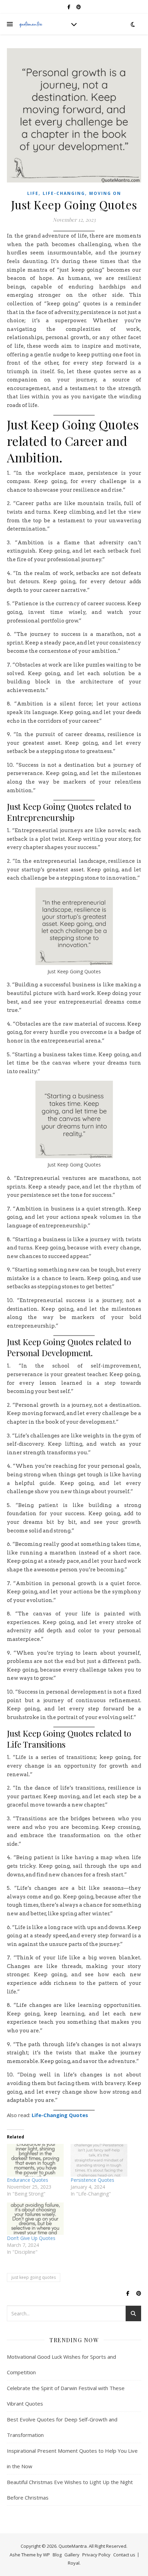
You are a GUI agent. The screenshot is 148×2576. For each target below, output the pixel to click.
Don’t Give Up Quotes (31, 2238)
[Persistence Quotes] (99, 2160)
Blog (57, 2555)
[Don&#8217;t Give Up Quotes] (35, 2219)
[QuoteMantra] (31, 24)
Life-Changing (64, 193)
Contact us (124, 2555)
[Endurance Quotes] (35, 2160)
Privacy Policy (96, 2555)
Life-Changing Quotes (60, 2115)
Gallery (72, 2555)
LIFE (33, 193)
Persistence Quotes (92, 2180)
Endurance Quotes (28, 2180)
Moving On (105, 193)
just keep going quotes (34, 2277)
